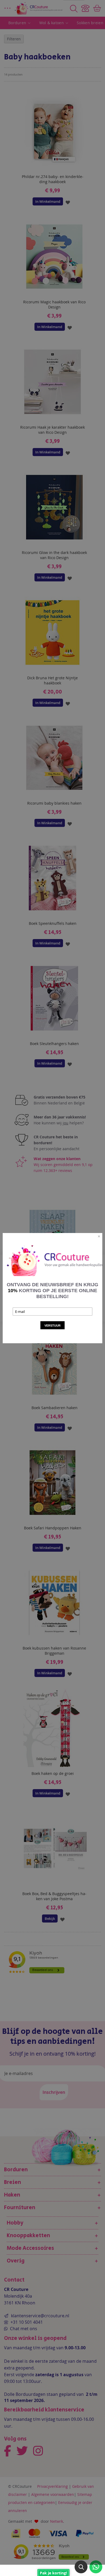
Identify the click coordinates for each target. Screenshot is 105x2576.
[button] (81, 2567)
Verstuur (52, 1326)
